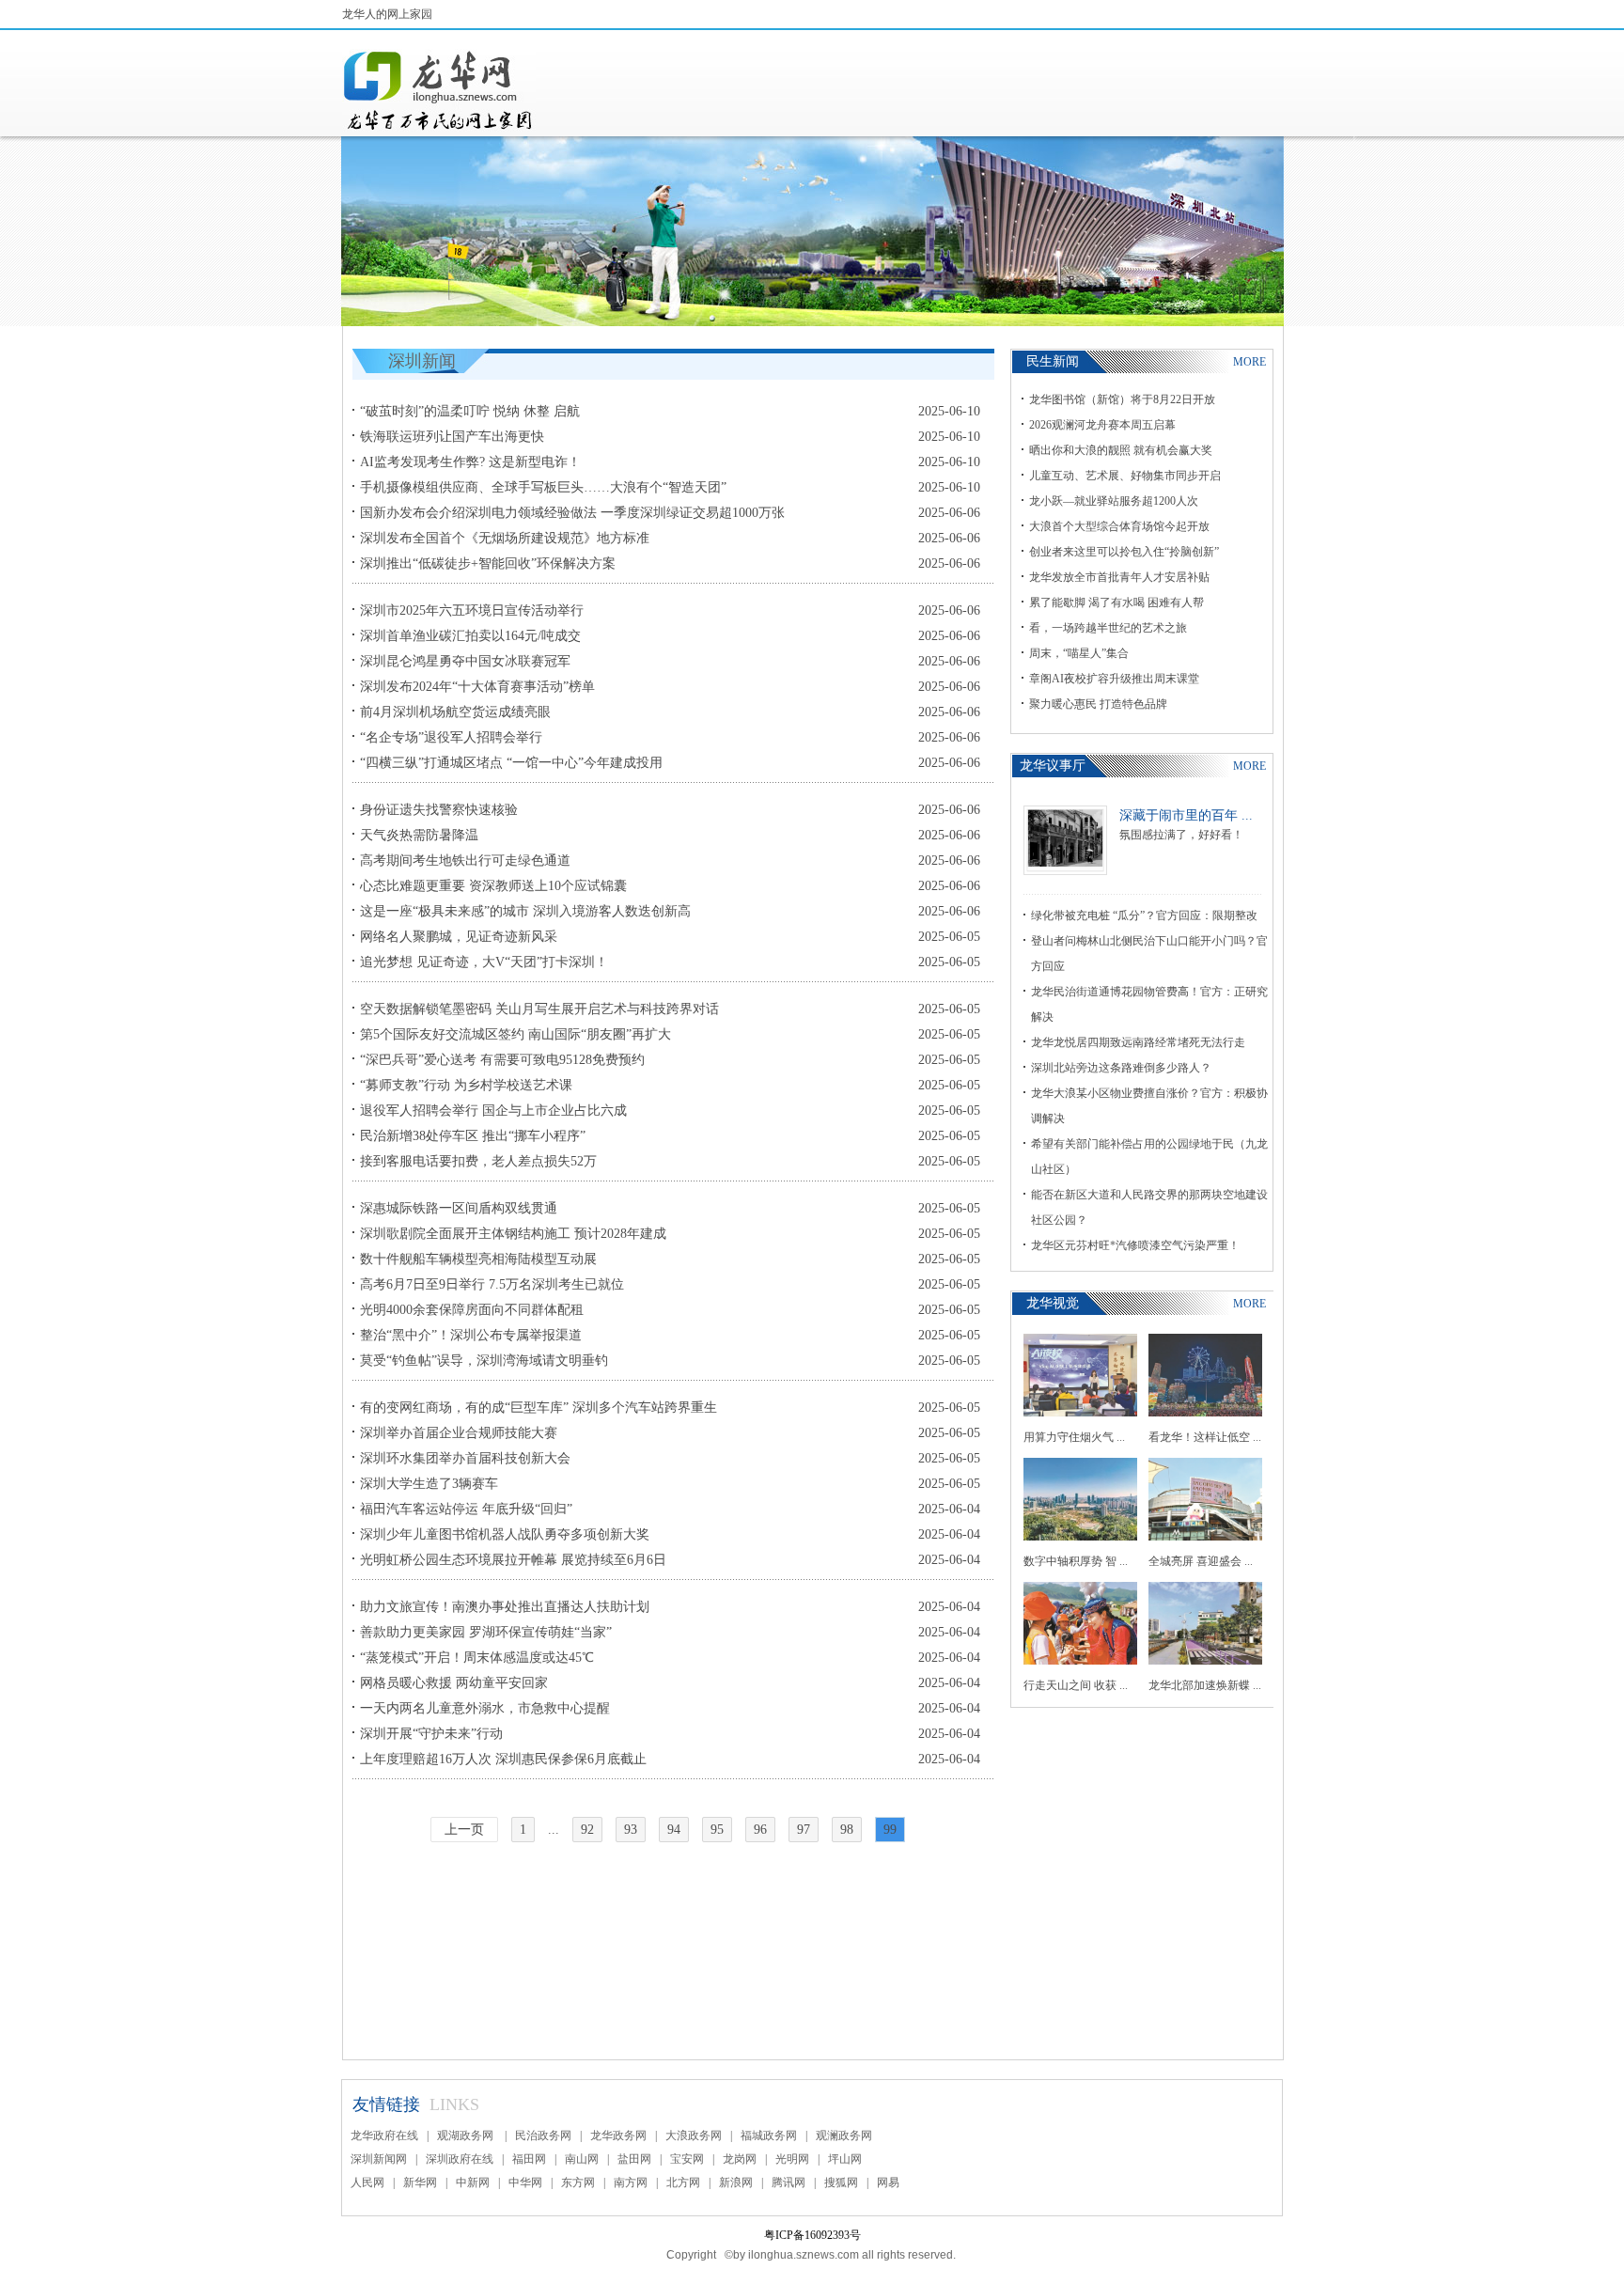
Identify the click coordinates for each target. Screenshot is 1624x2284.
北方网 (683, 2182)
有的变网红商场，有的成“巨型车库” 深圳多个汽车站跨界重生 (539, 1408)
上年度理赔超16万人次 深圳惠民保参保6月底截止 (503, 1759)
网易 (888, 2182)
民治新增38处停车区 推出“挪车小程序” (473, 1136)
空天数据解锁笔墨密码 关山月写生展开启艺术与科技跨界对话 (539, 1009)
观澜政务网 (844, 2135)
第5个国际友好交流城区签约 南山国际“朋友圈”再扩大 (515, 1034)
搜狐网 (841, 2182)
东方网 (578, 2182)
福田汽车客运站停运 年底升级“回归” (466, 1509)
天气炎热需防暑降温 (419, 835)
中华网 (525, 2182)
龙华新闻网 (439, 90)
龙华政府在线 (384, 2135)
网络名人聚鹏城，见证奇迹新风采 (459, 937)
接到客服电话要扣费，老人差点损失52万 (478, 1161)
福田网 (529, 2159)
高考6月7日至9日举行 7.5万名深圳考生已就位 (492, 1284)
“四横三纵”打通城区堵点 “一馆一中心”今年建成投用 (511, 763)
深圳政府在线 (460, 2159)
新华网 (420, 2182)
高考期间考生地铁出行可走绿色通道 (465, 860)
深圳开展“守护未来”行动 (431, 1734)
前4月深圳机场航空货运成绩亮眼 (455, 712)
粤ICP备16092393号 (812, 2235)
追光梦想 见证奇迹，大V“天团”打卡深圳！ (484, 962)
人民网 (367, 2182)
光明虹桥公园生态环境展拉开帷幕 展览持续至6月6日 (513, 1560)
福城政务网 (769, 2135)
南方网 (631, 2182)
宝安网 (687, 2159)
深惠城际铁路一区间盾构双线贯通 (459, 1208)
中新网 (473, 2182)
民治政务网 (543, 2135)
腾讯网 (789, 2182)
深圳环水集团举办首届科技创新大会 (465, 1458)
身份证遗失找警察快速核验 (439, 810)
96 (760, 1830)
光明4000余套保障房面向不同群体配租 (472, 1310)
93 (631, 1830)
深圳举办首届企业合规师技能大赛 (459, 1433)
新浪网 (736, 2182)
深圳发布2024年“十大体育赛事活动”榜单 (477, 687)
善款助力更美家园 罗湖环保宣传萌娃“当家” (486, 1632)
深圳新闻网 (379, 2159)
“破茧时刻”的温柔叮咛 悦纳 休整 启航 (470, 411)
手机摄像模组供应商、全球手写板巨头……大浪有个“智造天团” (543, 487)
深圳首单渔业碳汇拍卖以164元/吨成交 (470, 636)
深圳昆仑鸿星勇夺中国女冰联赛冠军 (465, 661)
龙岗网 (740, 2159)
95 (717, 1830)
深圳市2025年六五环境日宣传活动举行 (472, 610)
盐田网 (634, 2159)
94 (674, 1830)
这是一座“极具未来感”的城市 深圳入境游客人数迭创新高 (525, 911)
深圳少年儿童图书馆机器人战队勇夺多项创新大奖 (505, 1534)
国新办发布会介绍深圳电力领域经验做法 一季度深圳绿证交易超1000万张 (572, 513)
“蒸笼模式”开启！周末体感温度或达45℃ (477, 1658)
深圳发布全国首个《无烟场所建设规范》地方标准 (505, 538)
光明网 (792, 2159)
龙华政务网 (618, 2135)
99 (890, 1830)
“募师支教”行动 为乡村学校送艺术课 (466, 1085)
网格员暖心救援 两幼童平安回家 (454, 1683)
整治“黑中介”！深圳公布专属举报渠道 (471, 1335)
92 (587, 1830)
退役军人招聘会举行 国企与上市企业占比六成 (493, 1111)
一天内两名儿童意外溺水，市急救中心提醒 (485, 1708)
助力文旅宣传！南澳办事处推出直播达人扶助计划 (505, 1607)
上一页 (464, 1830)
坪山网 (845, 2159)
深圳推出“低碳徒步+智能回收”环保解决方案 (488, 563)
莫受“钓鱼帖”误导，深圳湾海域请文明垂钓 (484, 1361)
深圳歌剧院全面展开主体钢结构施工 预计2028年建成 (513, 1234)
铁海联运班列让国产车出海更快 (452, 437)
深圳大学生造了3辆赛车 (429, 1484)
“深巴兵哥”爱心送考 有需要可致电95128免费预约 (502, 1060)
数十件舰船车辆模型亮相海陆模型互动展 (478, 1259)
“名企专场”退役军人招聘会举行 (451, 737)
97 (804, 1830)
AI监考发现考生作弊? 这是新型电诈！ (470, 462)
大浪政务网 (694, 2135)
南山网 (582, 2159)
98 (847, 1830)
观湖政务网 (467, 2135)
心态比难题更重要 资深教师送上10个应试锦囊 (493, 886)
